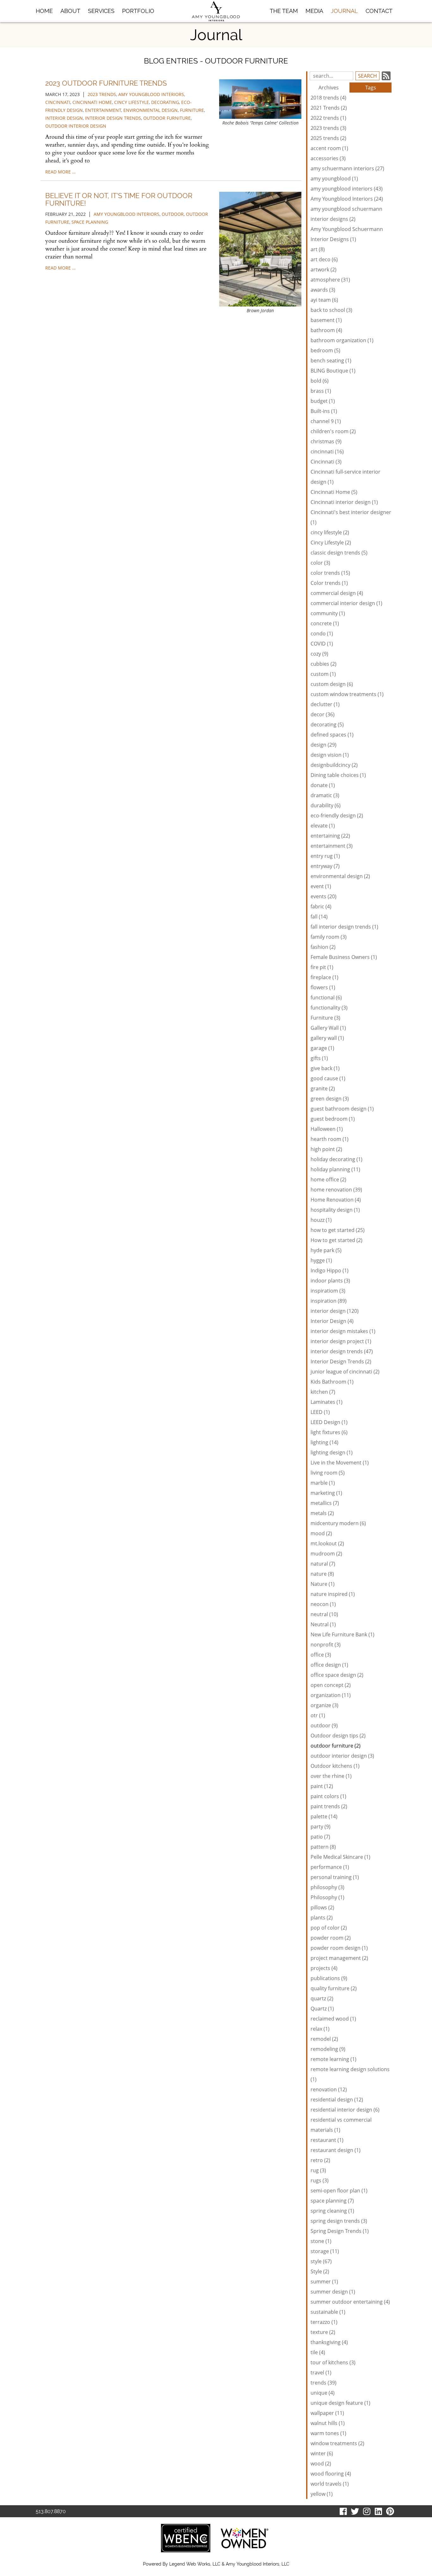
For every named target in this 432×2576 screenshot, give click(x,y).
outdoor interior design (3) (342, 1756)
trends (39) (324, 2383)
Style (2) (320, 2271)
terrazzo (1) (324, 2322)
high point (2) (326, 1149)
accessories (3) (328, 158)
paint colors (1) (328, 1796)
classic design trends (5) (339, 553)
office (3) (321, 1655)
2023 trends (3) (328, 128)
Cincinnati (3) (326, 462)
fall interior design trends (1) (344, 927)
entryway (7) (325, 866)
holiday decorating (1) (336, 1159)
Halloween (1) (327, 1129)
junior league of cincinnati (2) (345, 1372)
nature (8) (322, 1574)
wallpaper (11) (327, 2413)
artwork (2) (324, 270)
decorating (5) (327, 724)
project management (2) (339, 1958)
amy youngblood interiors (151, 94)
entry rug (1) (325, 856)
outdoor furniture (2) (336, 1746)
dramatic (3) (325, 795)
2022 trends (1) (328, 118)
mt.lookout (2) (327, 1543)
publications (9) (329, 1978)
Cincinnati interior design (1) (344, 502)
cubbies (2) (324, 664)
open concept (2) (331, 1685)
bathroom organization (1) (342, 340)
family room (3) (329, 937)
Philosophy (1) (327, 1897)
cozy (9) (319, 654)
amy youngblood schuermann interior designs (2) (346, 214)
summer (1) (324, 2282)
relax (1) (320, 2029)
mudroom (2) (326, 1554)
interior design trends (113, 118)
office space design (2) (337, 1675)
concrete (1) (325, 623)
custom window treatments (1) (347, 694)
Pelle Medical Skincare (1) (340, 1857)
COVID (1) (322, 644)
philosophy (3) (327, 1887)
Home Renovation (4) (336, 1200)
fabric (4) (321, 906)
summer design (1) (333, 2292)
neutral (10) (324, 1614)
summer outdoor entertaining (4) (350, 2302)
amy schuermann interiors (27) (347, 168)
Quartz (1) (322, 2009)
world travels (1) (330, 2484)
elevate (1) (323, 826)
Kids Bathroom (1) (332, 1382)
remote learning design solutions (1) (350, 2074)
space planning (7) (332, 2201)
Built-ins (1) (324, 411)
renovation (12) (329, 2089)
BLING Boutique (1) (333, 371)
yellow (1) (322, 2494)
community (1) (328, 613)
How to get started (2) (336, 1240)
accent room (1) (329, 148)
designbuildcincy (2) (334, 765)
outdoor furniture (167, 118)
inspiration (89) (329, 1301)
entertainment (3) (332, 846)
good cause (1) (328, 1078)
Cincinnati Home (92, 102)
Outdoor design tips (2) (338, 1736)
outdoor (173, 214)
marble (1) (323, 1483)
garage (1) (322, 1048)
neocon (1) (323, 1604)
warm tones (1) (328, 2433)
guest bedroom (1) (333, 1119)
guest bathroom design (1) (342, 1109)
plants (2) (322, 1918)
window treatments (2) (337, 2443)
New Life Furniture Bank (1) (343, 1634)
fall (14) (319, 917)
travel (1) (321, 2373)
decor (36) (323, 714)
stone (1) (321, 2241)
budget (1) (323, 401)
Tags (371, 88)
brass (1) (321, 391)
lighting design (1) (332, 1452)
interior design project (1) (341, 1341)
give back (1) (325, 1068)
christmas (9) (326, 441)
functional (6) (326, 997)
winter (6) (322, 2453)
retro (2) (320, 2160)
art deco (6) (324, 259)
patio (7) (320, 1837)
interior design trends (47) (342, 1351)
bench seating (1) (331, 361)
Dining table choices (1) (338, 775)
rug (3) (318, 2170)
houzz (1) (321, 1220)
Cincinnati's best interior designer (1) (351, 517)
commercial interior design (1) (346, 603)
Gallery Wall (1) (328, 1028)
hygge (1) (321, 1260)
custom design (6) (332, 684)
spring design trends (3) (339, 2221)
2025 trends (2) (328, 138)
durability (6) (326, 805)
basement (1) (326, 320)
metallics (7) (325, 1503)
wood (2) (321, 2464)
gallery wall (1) (327, 1038)
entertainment (103, 110)
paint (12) (322, 1786)
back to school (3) (331, 310)
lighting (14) (324, 1442)
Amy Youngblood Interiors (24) (347, 199)
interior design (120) (335, 1311)
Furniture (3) (325, 1018)
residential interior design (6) (345, 2110)
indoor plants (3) (330, 1281)
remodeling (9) (328, 2049)
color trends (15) (330, 573)
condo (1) (322, 633)
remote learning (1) (333, 2059)
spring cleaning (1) (332, 2211)
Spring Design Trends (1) (340, 2231)
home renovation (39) (336, 1190)
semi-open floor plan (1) (339, 2191)
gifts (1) (319, 1058)
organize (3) (324, 1705)
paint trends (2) (329, 1806)
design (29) (324, 745)
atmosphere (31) (330, 280)
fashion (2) (323, 947)
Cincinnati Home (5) (334, 492)
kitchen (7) (323, 1392)
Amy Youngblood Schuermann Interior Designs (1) (347, 234)
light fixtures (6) (329, 1432)
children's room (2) (333, 431)
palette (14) (324, 1816)
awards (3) (323, 290)
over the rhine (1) (331, 1776)
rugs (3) (320, 2180)
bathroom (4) (326, 330)
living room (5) (328, 1473)
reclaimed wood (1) (333, 2019)
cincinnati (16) (327, 452)
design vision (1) (330, 755)
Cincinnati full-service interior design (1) (346, 477)
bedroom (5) (325, 350)
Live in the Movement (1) (340, 1463)
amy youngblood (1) (334, 179)
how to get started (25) (338, 1230)
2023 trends (102, 94)
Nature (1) (323, 1584)
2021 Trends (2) (329, 108)
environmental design (151, 110)
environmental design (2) (340, 876)
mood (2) (321, 1533)
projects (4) (324, 1968)
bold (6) (320, 381)
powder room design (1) (339, 1948)
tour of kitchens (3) (333, 2362)
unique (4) (323, 2393)
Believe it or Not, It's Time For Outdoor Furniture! (119, 199)
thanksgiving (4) (329, 2342)
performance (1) (330, 1867)
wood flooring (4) (331, 2474)
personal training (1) (335, 1877)
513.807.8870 (51, 2511)
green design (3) (330, 1099)
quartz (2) (322, 1998)
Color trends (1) (329, 583)
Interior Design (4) (332, 1321)
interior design (64, 118)
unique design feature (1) (340, 2403)
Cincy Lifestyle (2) (331, 542)
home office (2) (328, 1179)
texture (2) (323, 2332)
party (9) (321, 1827)
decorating (165, 102)
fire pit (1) (322, 967)
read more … (60, 172)
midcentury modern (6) (338, 1523)
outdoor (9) (324, 1725)
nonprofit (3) (326, 1645)
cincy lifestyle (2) (330, 532)
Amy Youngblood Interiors (127, 214)
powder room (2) (331, 1938)
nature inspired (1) (333, 1594)
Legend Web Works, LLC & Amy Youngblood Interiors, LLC (229, 2564)
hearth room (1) (330, 1139)
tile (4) (318, 2352)
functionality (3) (329, 1008)
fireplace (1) (324, 977)
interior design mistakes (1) (343, 1331)
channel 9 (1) (326, 421)
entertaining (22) (330, 836)
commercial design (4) (337, 593)
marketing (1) (326, 1493)
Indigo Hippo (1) (330, 1270)
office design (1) (329, 1665)
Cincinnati (58, 102)
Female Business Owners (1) (344, 957)
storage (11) (325, 2251)
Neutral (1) (323, 1624)
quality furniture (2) (334, 1988)
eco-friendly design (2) (337, 815)
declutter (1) (325, 704)
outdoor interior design (76, 126)
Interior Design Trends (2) (341, 1361)
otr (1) (318, 1715)
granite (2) (323, 1088)
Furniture (192, 110)
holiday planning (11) (335, 1169)
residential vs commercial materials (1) (341, 2125)
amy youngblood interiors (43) (347, 189)
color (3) (320, 563)
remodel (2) (324, 2039)
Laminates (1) (327, 1402)
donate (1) (323, 785)
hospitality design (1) (335, 1210)
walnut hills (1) (328, 2423)
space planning (90, 222)
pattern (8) (323, 1847)
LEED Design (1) (329, 1422)
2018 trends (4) (328, 98)
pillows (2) (322, 1907)
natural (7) (323, 1564)
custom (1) (323, 674)
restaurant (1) (327, 2140)
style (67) (321, 2261)
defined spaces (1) (332, 735)
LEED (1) (320, 1412)
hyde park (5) (326, 1250)
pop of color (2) (329, 1928)
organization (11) (331, 1695)
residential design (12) (337, 2100)
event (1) (321, 886)
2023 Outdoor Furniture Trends (106, 83)
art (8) (318, 249)
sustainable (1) (328, 2312)
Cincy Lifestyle (132, 102)
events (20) (324, 896)
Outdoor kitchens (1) (335, 1766)
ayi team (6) (324, 300)
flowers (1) (323, 987)
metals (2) (322, 1513)
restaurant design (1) (336, 2150)
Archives (329, 88)
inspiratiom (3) (328, 1291)
